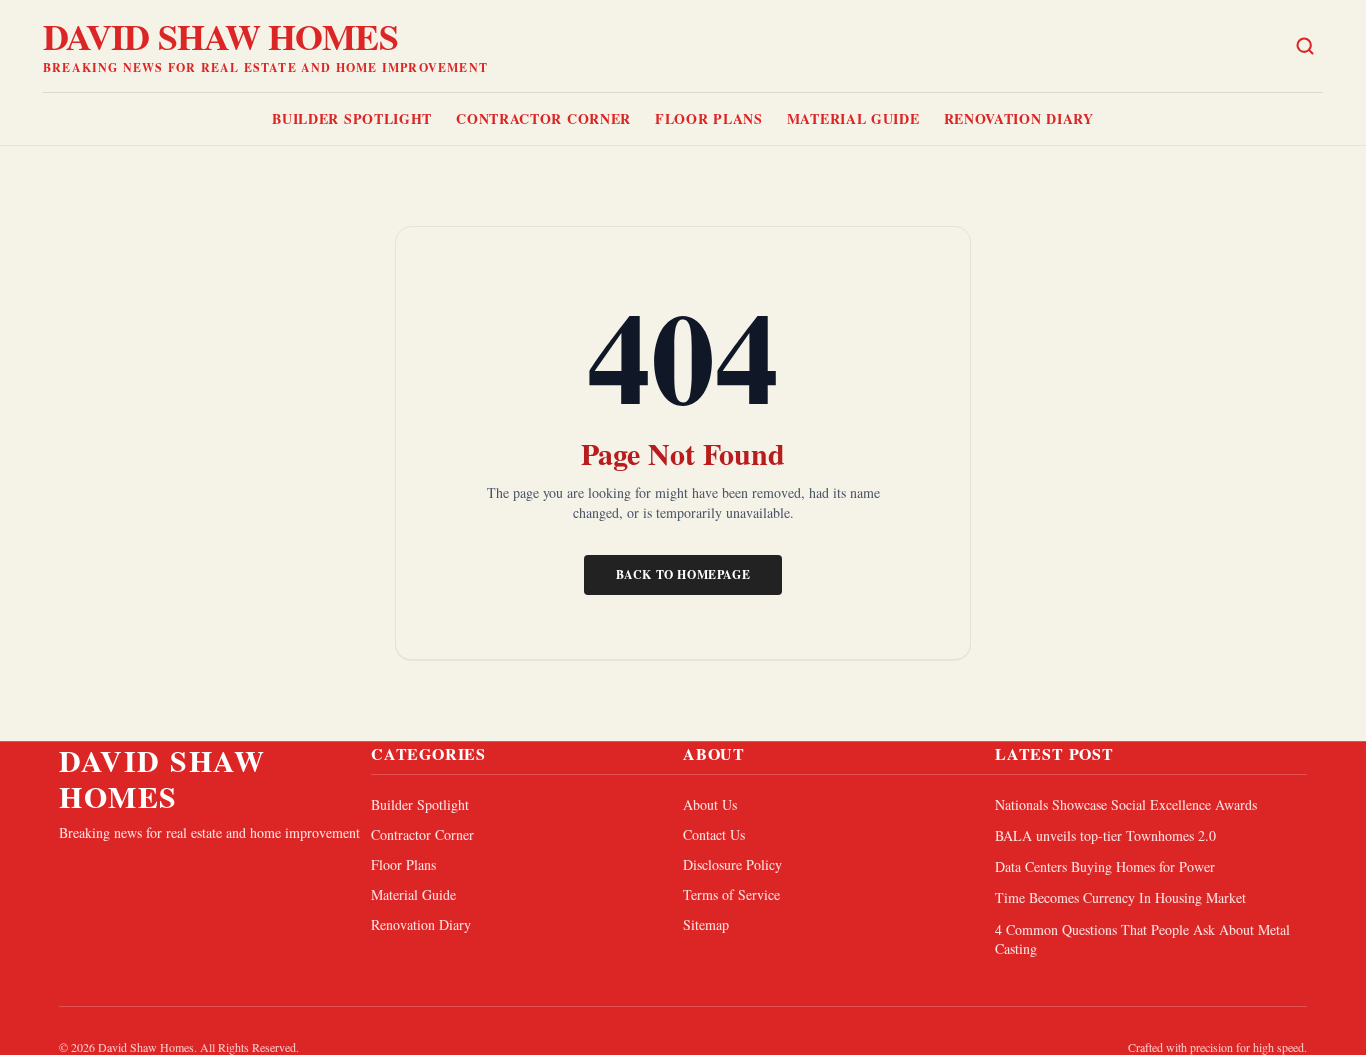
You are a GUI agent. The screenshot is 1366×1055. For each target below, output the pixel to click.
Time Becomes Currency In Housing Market (1120, 897)
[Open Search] (1305, 46)
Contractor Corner (543, 118)
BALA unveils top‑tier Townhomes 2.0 (1105, 835)
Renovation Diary (1019, 118)
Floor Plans (709, 118)
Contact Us (714, 834)
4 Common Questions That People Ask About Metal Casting (1142, 939)
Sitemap (706, 924)
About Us (710, 804)
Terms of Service (731, 894)
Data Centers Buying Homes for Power (1105, 866)
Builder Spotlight (352, 118)
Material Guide (853, 118)
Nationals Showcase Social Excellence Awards (1126, 804)
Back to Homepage (683, 574)
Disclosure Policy (732, 864)
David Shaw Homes (220, 36)
